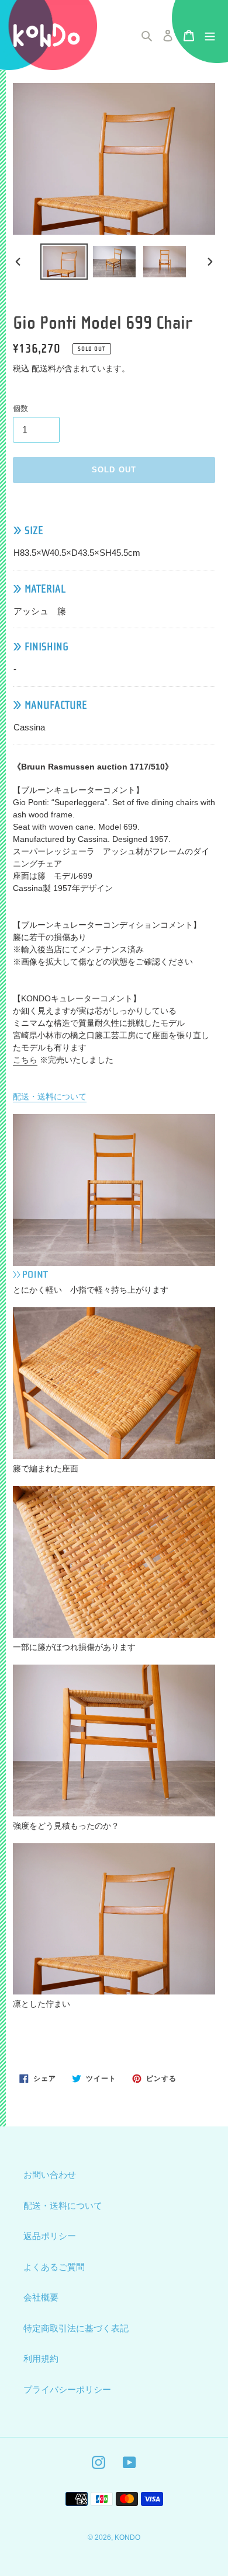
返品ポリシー (50, 2236)
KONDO (127, 2537)
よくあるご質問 (54, 2267)
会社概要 (41, 2297)
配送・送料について (50, 1096)
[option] (64, 262)
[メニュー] (210, 35)
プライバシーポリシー (67, 2389)
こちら (25, 1060)
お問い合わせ (50, 2175)
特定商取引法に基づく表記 (76, 2328)
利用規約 (41, 2359)
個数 (20, 408)
